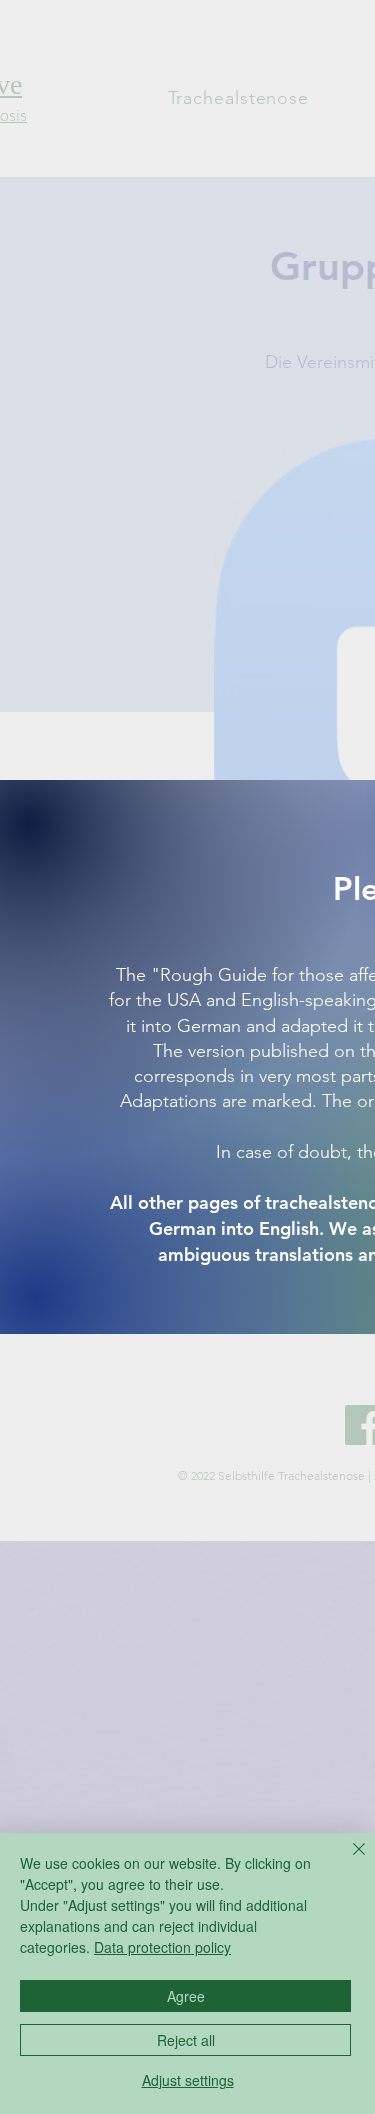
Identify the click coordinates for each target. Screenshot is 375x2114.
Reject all (186, 2040)
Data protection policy (162, 1947)
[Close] (347, 1861)
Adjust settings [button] (188, 2080)
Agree (186, 1996)
